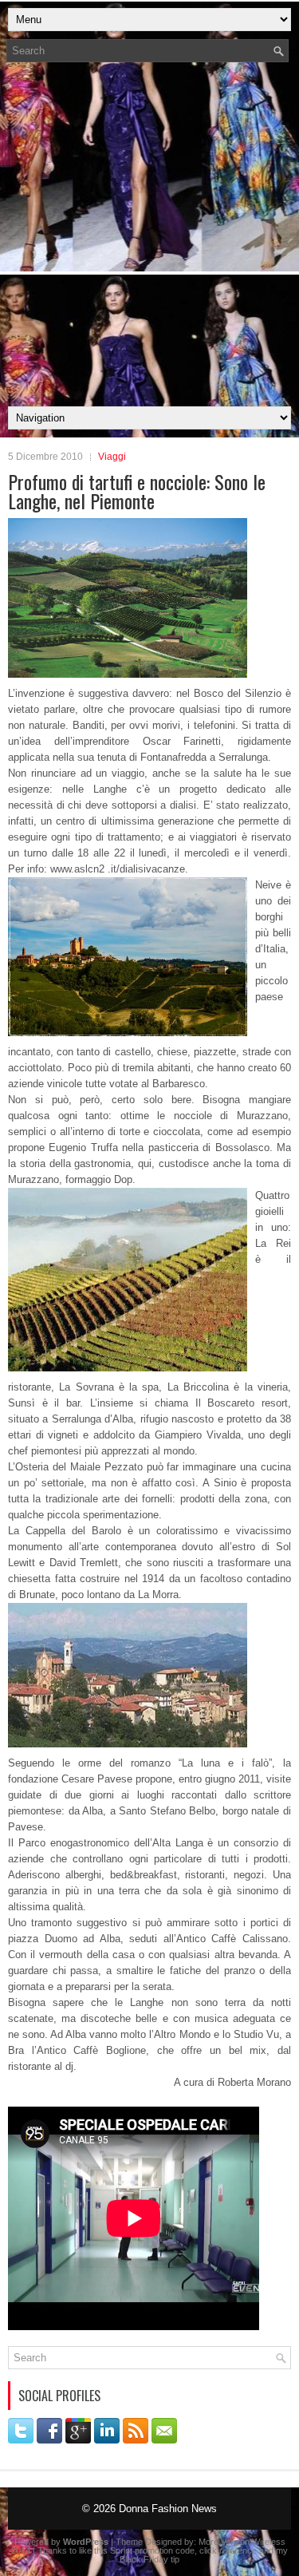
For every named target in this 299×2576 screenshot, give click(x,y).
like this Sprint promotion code (137, 2550)
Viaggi (112, 457)
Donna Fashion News (168, 2509)
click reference (228, 2550)
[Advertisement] (149, 239)
